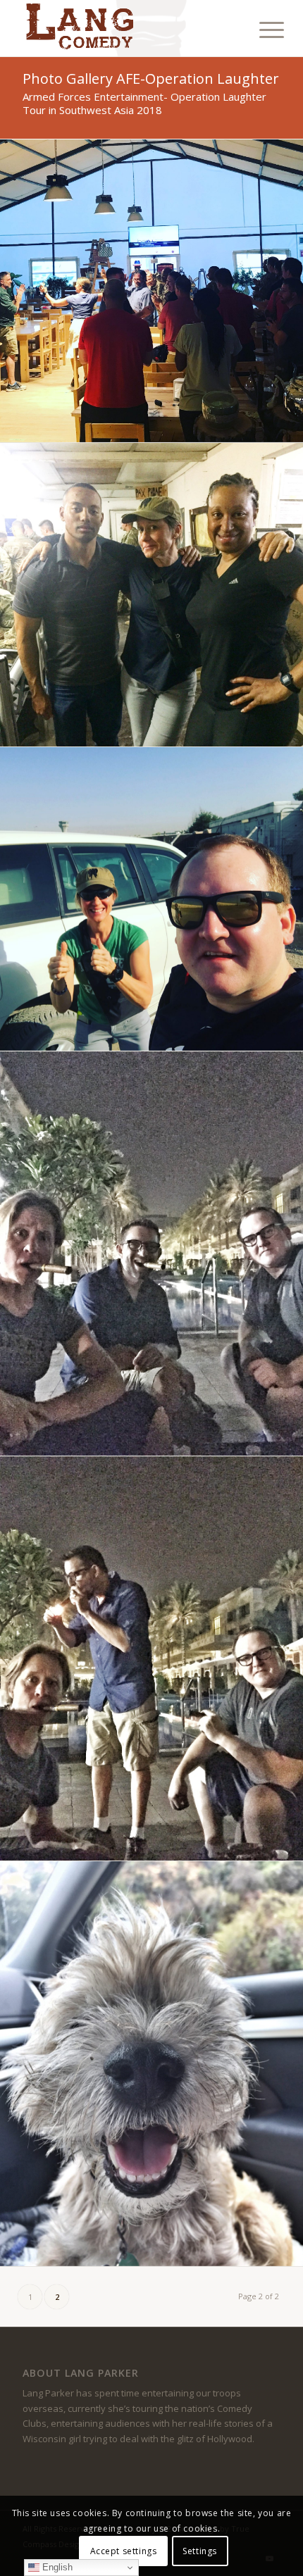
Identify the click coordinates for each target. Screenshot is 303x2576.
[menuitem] (261, 30)
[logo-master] (125, 28)
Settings (200, 2551)
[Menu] (261, 30)
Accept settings (124, 2551)
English (56, 2567)
